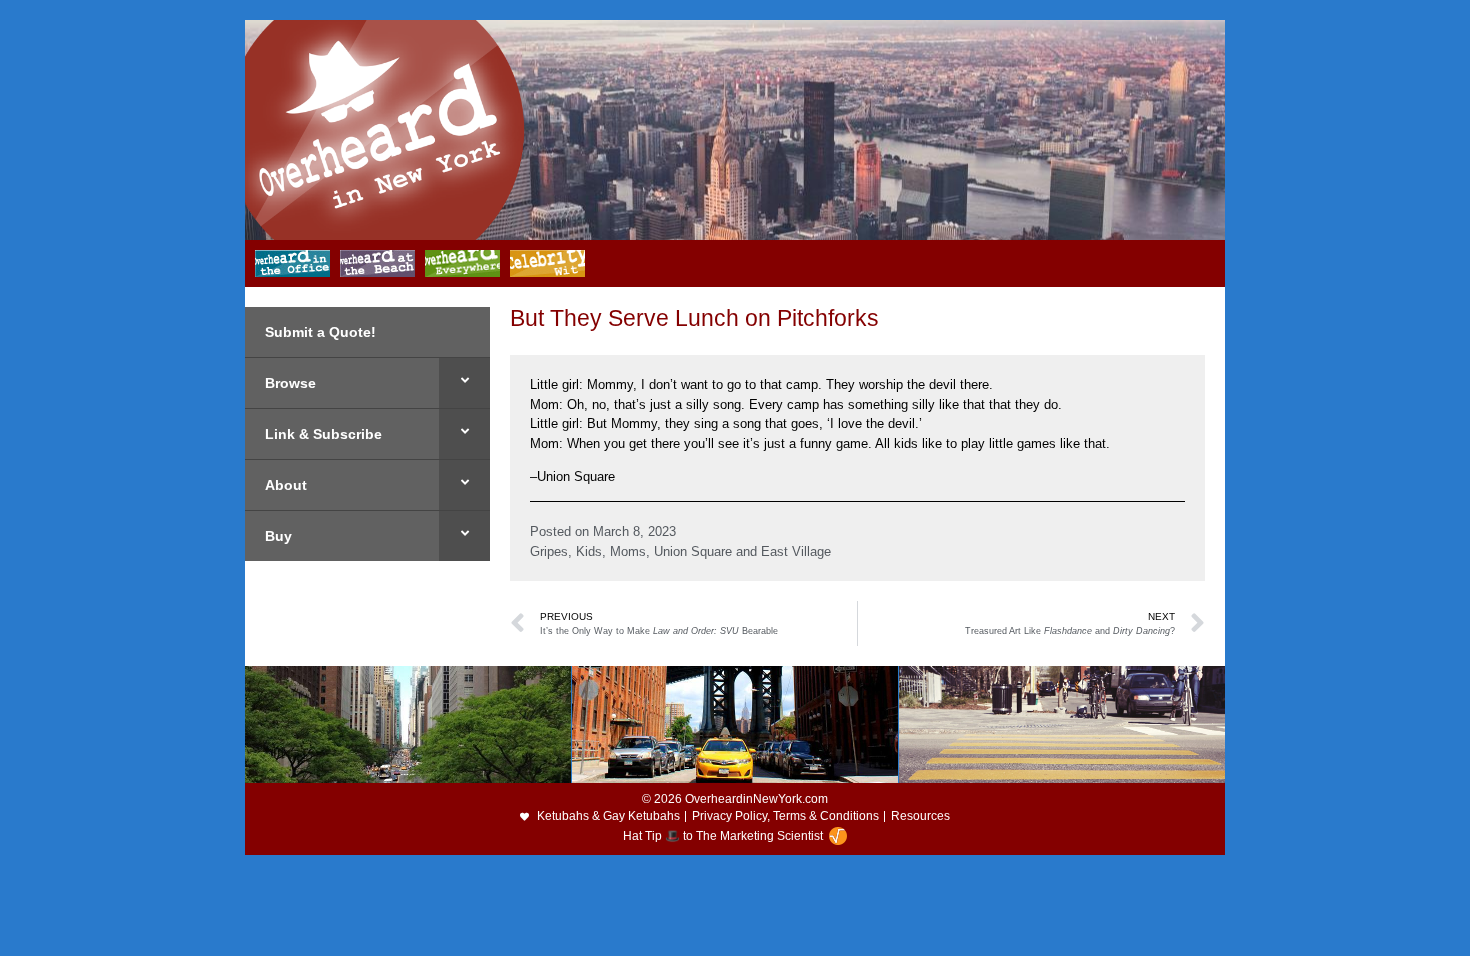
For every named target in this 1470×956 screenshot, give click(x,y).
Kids (589, 551)
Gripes (549, 551)
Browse (290, 383)
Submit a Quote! (320, 332)
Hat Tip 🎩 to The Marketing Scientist (723, 836)
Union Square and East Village (742, 551)
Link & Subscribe (323, 434)
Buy (278, 536)
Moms (628, 551)
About (286, 485)
